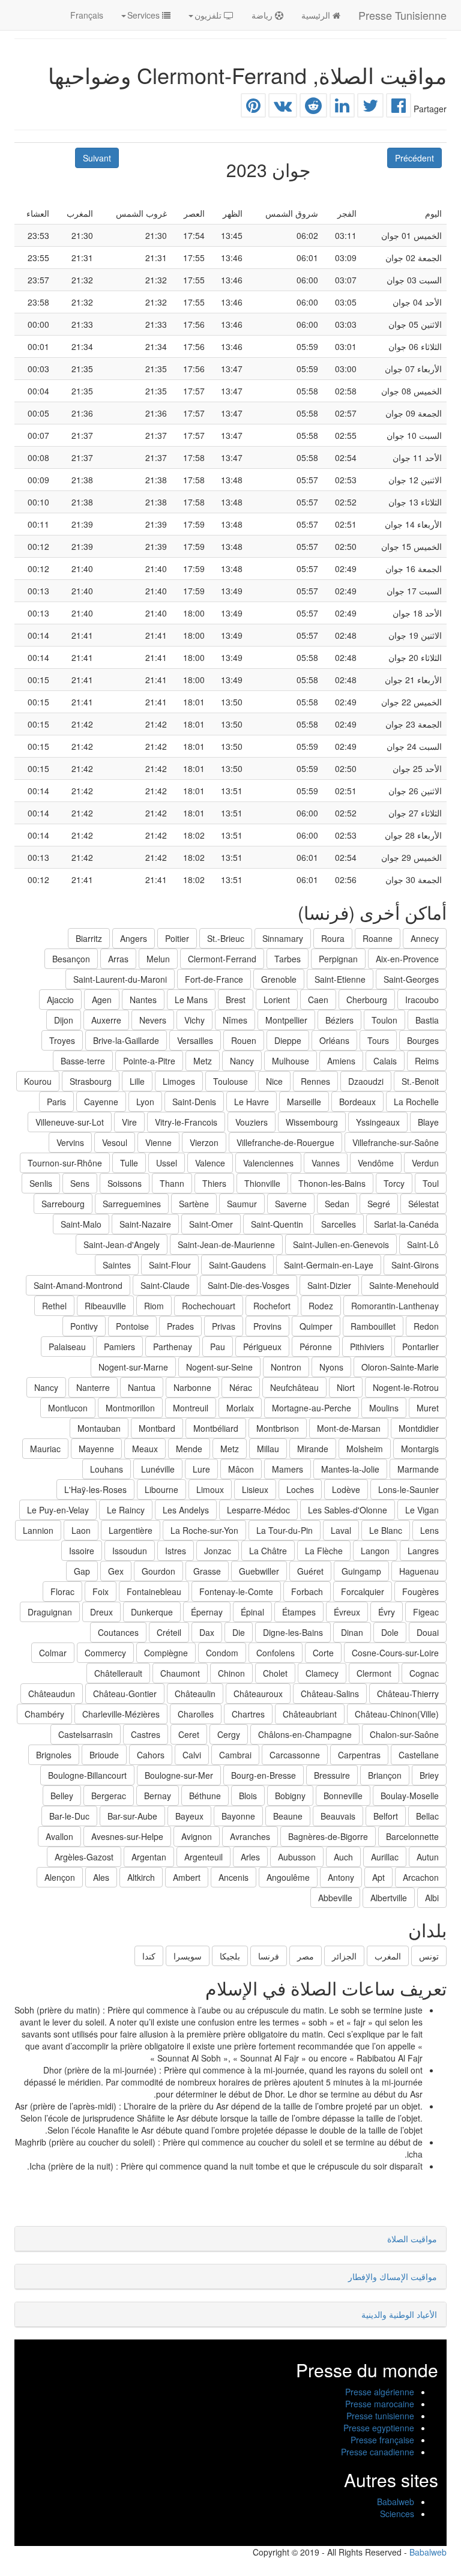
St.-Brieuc (226, 938)
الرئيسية (317, 15)
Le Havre (252, 1102)
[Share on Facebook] (399, 108)
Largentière (131, 1530)
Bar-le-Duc (69, 1816)
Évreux (347, 1612)
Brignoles (54, 1755)
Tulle (129, 1163)
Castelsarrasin (86, 1734)
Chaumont (180, 1673)
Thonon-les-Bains (332, 1183)
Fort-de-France (214, 979)
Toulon (384, 1020)
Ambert (187, 1877)
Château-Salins (330, 1694)
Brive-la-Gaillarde (126, 1040)
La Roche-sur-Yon (204, 1530)
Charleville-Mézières (121, 1714)
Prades (180, 1326)
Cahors (151, 1755)
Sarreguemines (132, 1204)
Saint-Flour (170, 1265)
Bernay (158, 1796)
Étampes (299, 1612)
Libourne (161, 1489)
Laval (341, 1530)
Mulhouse (291, 1061)
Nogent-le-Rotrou (406, 1387)
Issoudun (130, 1551)
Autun (428, 1857)
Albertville (389, 1898)
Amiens (341, 1061)
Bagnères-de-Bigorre (328, 1836)
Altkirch (141, 1877)
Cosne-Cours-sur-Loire (395, 1653)
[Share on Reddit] (313, 108)
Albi (432, 1898)
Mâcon (241, 1469)
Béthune (205, 1796)
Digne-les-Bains (293, 1632)
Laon (81, 1530)
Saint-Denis (194, 1102)
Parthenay (173, 1347)
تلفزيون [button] (209, 15)
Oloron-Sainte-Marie (400, 1367)
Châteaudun (52, 1694)
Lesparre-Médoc (258, 1510)
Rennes (315, 1081)
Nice (274, 1081)
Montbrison (278, 1428)
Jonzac (218, 1551)
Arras (118, 959)
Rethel (54, 1306)
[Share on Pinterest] (253, 108)
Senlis (41, 1183)
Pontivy (84, 1326)
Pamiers (119, 1347)
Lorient (277, 1000)
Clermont (374, 1673)
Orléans (334, 1040)
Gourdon (158, 1571)
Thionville (262, 1183)
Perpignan (338, 959)
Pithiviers (367, 1347)
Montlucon (68, 1408)
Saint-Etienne (340, 979)
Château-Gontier (125, 1694)
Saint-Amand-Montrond (78, 1285)
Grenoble (279, 979)
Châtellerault (118, 1673)
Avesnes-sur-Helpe (127, 1836)
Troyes (62, 1040)
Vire (129, 1122)
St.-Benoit (420, 1081)
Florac (62, 1591)
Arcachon (421, 1877)
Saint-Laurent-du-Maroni (120, 979)
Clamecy (322, 1673)
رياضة (263, 15)
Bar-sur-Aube (132, 1816)
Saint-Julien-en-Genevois (341, 1244)
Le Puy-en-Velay (58, 1510)
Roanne (378, 938)
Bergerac (109, 1796)
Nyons (331, 1367)
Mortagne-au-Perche (312, 1408)
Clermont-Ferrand (222, 959)
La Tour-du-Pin (285, 1530)
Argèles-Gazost (84, 1857)
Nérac (241, 1387)
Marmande (418, 1469)
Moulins (384, 1408)
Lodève (346, 1489)
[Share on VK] (283, 108)
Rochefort (272, 1306)
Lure (201, 1469)
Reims (427, 1061)
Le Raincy (126, 1510)
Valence (210, 1163)
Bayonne (238, 1816)
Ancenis (234, 1877)
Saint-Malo (81, 1224)
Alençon (60, 1877)
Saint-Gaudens (237, 1265)
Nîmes (235, 1020)
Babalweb (396, 2502)
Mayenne (96, 1449)
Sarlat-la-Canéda (406, 1224)
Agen (102, 1000)
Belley (62, 1796)
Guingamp (361, 1571)
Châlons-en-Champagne (305, 1734)
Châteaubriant (310, 1714)
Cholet (275, 1673)
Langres (423, 1551)
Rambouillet (373, 1326)
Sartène (194, 1204)
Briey (429, 1775)
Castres (146, 1734)
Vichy (194, 1020)
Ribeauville (105, 1306)
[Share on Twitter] (370, 108)
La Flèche (324, 1551)
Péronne (316, 1347)
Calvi (192, 1755)
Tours (378, 1040)
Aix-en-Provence (407, 959)
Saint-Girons (415, 1265)
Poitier (177, 938)
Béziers (339, 1020)
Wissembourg (312, 1122)
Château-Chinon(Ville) (397, 1714)
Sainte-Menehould (404, 1285)
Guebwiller (259, 1571)
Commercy (105, 1653)
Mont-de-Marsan (349, 1428)
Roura (333, 938)
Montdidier (419, 1428)
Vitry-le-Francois (186, 1122)
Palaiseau (67, 1347)
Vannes (326, 1163)
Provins (267, 1326)
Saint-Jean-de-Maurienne (226, 1244)
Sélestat (423, 1204)
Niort (346, 1387)
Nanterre (93, 1387)
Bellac (427, 1816)
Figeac (426, 1612)
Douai (428, 1632)
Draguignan (50, 1612)
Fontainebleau (154, 1591)
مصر (306, 1956)
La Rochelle (416, 1102)
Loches (300, 1489)
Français (87, 15)
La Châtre (268, 1551)
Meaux (145, 1449)
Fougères (420, 1591)
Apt (378, 1877)
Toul (431, 1183)
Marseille (304, 1102)
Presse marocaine (380, 2404)
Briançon (385, 1775)
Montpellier (286, 1020)
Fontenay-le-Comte (236, 1591)
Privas (224, 1326)
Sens (80, 1183)
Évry (387, 1612)
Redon (426, 1326)
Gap (82, 1571)
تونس (429, 1956)
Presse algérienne (380, 2392)
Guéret (310, 1571)
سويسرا (188, 1956)
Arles (250, 1857)
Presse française (382, 2440)
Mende (189, 1449)
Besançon (71, 959)
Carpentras (359, 1755)
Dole (390, 1632)
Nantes (143, 1000)
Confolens (276, 1653)
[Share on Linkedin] (342, 108)
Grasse (207, 1571)
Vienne (158, 1142)
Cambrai (235, 1755)
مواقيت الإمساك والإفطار (393, 2276)
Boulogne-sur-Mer (179, 1775)
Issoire (82, 1551)
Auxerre (106, 1020)
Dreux (101, 1612)
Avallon (59, 1836)
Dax (207, 1632)
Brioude (104, 1755)
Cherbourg (367, 1000)
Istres (176, 1551)
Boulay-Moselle (410, 1796)
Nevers (153, 1020)
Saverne (291, 1204)
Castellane (419, 1755)
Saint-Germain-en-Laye (329, 1265)
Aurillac (385, 1857)
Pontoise (132, 1326)
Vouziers (252, 1122)
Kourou (38, 1081)
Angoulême (288, 1877)
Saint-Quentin (277, 1224)
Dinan (352, 1632)
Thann (172, 1183)
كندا (149, 1956)
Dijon (64, 1020)
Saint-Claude (165, 1285)
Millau (268, 1449)
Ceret (189, 1734)
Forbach (307, 1591)
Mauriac (45, 1449)
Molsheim (365, 1449)
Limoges (179, 1081)
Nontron (286, 1367)
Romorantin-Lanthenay (395, 1306)
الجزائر (344, 1956)
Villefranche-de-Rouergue (285, 1142)
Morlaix (240, 1408)
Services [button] (145, 15)
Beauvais (338, 1816)
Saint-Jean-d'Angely (122, 1244)
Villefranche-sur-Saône (396, 1142)
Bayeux (189, 1816)
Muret (428, 1408)
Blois (248, 1796)
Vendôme (376, 1163)
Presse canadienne (378, 2452)
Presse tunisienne (380, 2416)
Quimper (316, 1326)
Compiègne (166, 1653)
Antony (341, 1877)
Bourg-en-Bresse (264, 1775)
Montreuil (191, 1408)
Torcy (394, 1183)
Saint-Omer (211, 1224)
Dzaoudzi (366, 1081)
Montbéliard (216, 1428)
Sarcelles (339, 1224)
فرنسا (269, 1956)
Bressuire (332, 1775)
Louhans (107, 1469)
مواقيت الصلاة (412, 2239)
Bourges (423, 1040)
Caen (318, 1000)
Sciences (397, 2514)
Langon (375, 1551)
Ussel (167, 1163)
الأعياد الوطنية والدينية (399, 2314)
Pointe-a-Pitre (149, 1061)
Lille (137, 1081)
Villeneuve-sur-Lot (70, 1122)
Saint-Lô (423, 1244)
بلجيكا (230, 1956)
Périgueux (262, 1347)
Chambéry (44, 1714)
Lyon (145, 1102)
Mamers (288, 1469)
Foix (101, 1591)
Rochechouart (209, 1306)
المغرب (388, 1956)
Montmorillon (130, 1408)
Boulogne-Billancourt (87, 1775)
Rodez (321, 1306)
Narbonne (192, 1387)
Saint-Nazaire (145, 1224)
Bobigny (290, 1796)
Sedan (337, 1204)
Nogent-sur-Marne (133, 1367)
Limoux (210, 1489)
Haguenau (419, 1571)
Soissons (125, 1183)
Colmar (53, 1653)
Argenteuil (203, 1857)
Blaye (428, 1122)
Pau (218, 1347)
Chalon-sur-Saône (404, 1734)
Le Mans (191, 1000)
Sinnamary (283, 938)
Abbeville (335, 1898)
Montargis (420, 1449)
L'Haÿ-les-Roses (95, 1489)
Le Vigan (422, 1510)
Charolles (196, 1714)
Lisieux (255, 1489)
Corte (323, 1653)
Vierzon (204, 1142)
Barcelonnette (412, 1836)
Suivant (97, 158)
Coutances (118, 1632)
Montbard (157, 1428)
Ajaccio (60, 1000)
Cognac (424, 1673)
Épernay (207, 1612)
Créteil (169, 1632)
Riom (154, 1306)
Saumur (242, 1204)
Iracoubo (422, 1000)
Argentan (149, 1857)
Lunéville (158, 1469)
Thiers (214, 1183)
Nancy (242, 1061)
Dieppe (288, 1040)
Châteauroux (258, 1694)
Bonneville (343, 1796)
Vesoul (115, 1142)
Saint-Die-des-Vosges (249, 1285)
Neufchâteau (294, 1387)
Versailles (195, 1040)
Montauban (99, 1428)
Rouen (244, 1040)
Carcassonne (295, 1755)
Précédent (414, 158)
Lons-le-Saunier (408, 1489)
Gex (116, 1571)
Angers (134, 938)
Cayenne (101, 1102)
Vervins (70, 1142)
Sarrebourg (63, 1204)
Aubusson (297, 1857)
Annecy (425, 938)
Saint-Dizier (329, 1285)
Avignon (197, 1836)
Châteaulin (195, 1694)
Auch (343, 1857)
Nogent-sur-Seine (219, 1367)
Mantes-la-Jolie (350, 1469)
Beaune (288, 1816)
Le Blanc (386, 1530)
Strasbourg (91, 1081)
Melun (158, 959)
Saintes (117, 1265)
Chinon (231, 1673)
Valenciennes (268, 1163)
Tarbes (288, 959)
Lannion (38, 1530)
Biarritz (89, 938)
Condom (222, 1653)
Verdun (425, 1163)
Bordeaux (357, 1102)
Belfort (386, 1816)
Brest (236, 1000)
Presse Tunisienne (402, 15)
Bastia (427, 1020)
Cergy (229, 1734)
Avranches (250, 1836)
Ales (101, 1877)
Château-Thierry (408, 1694)
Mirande (313, 1449)
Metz (203, 1061)
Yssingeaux (378, 1122)
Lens (429, 1530)
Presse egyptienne (379, 2428)
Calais (385, 1061)
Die (239, 1632)
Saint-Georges (411, 979)
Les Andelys (186, 1510)
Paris (56, 1102)
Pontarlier (420, 1347)
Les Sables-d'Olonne (348, 1510)
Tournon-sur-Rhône (65, 1163)
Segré (379, 1204)
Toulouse (230, 1081)
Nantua (142, 1387)
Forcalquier (363, 1591)
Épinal (252, 1612)
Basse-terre (83, 1061)
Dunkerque (152, 1612)
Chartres (248, 1714)
